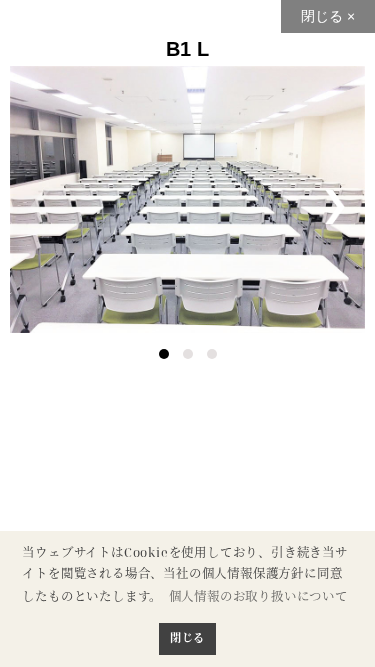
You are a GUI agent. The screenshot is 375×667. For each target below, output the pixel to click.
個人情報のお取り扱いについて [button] (258, 596)
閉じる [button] (187, 637)
